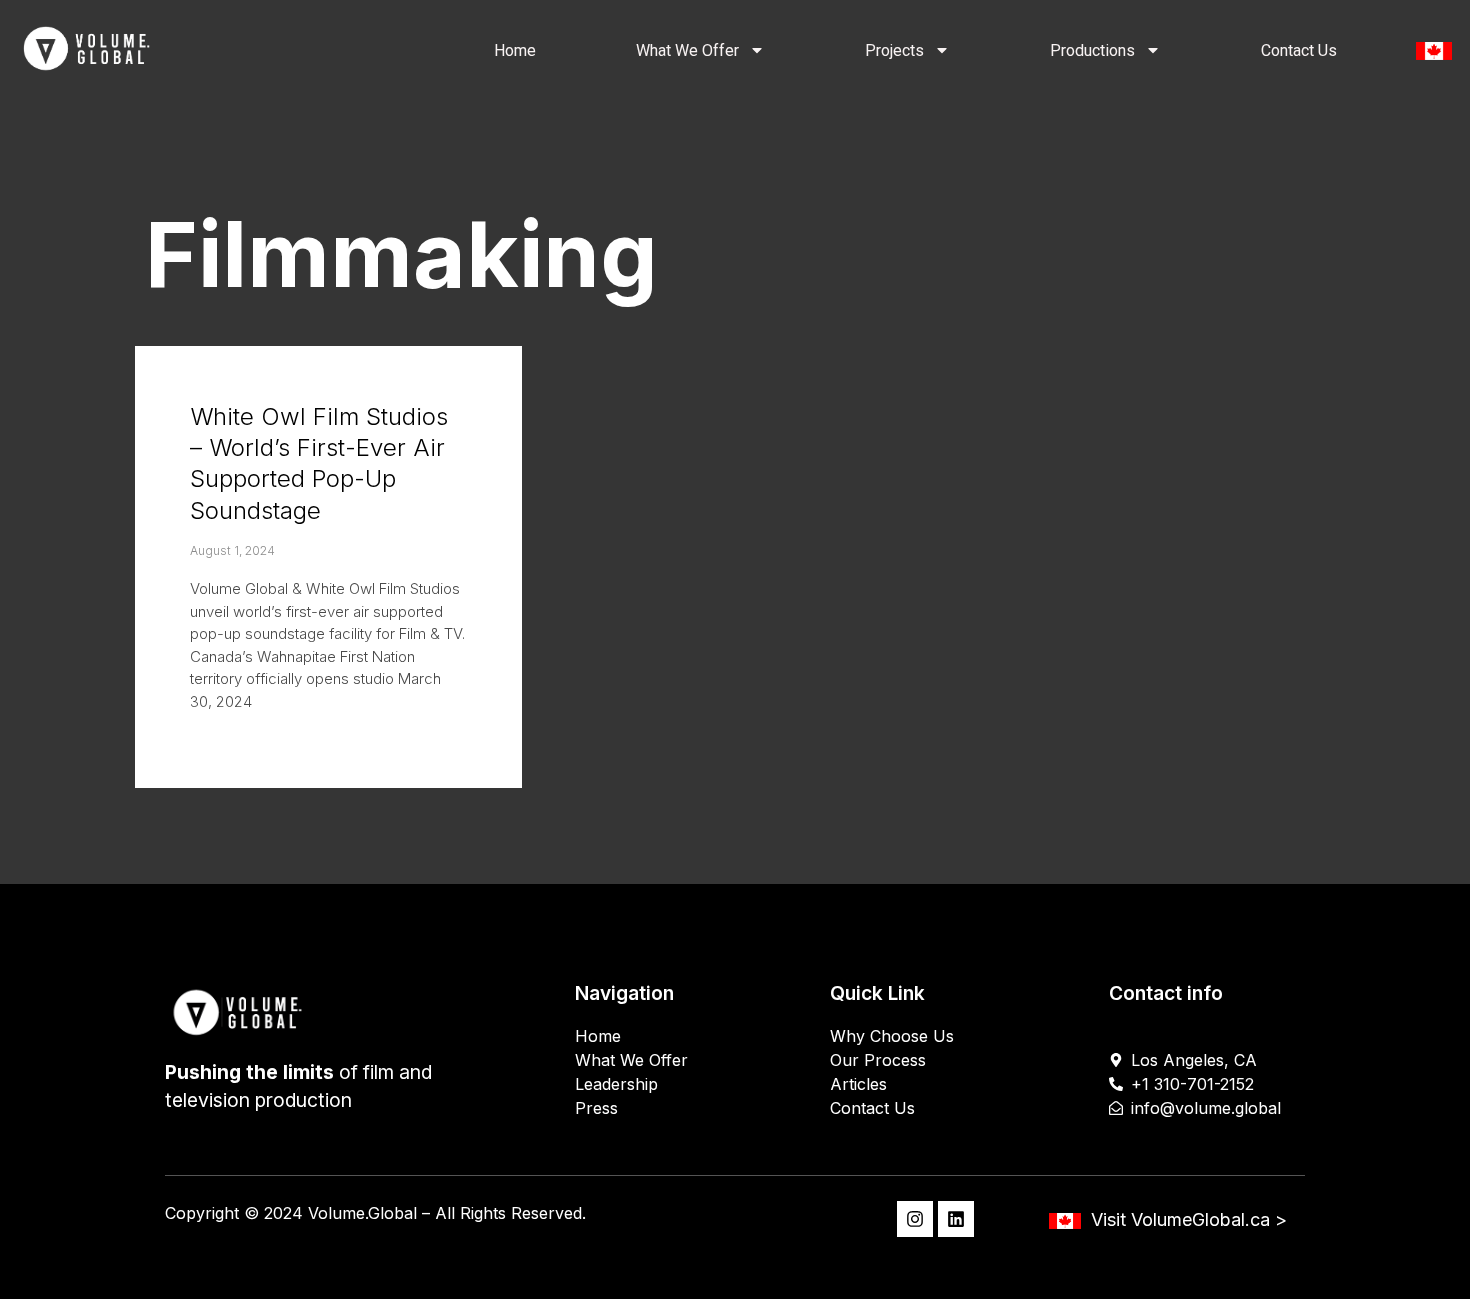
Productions (1092, 50)
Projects (894, 50)
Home (515, 50)
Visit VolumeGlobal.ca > (1189, 1219)
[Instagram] (915, 1219)
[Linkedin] (956, 1219)
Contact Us (1299, 50)
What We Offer (687, 50)
